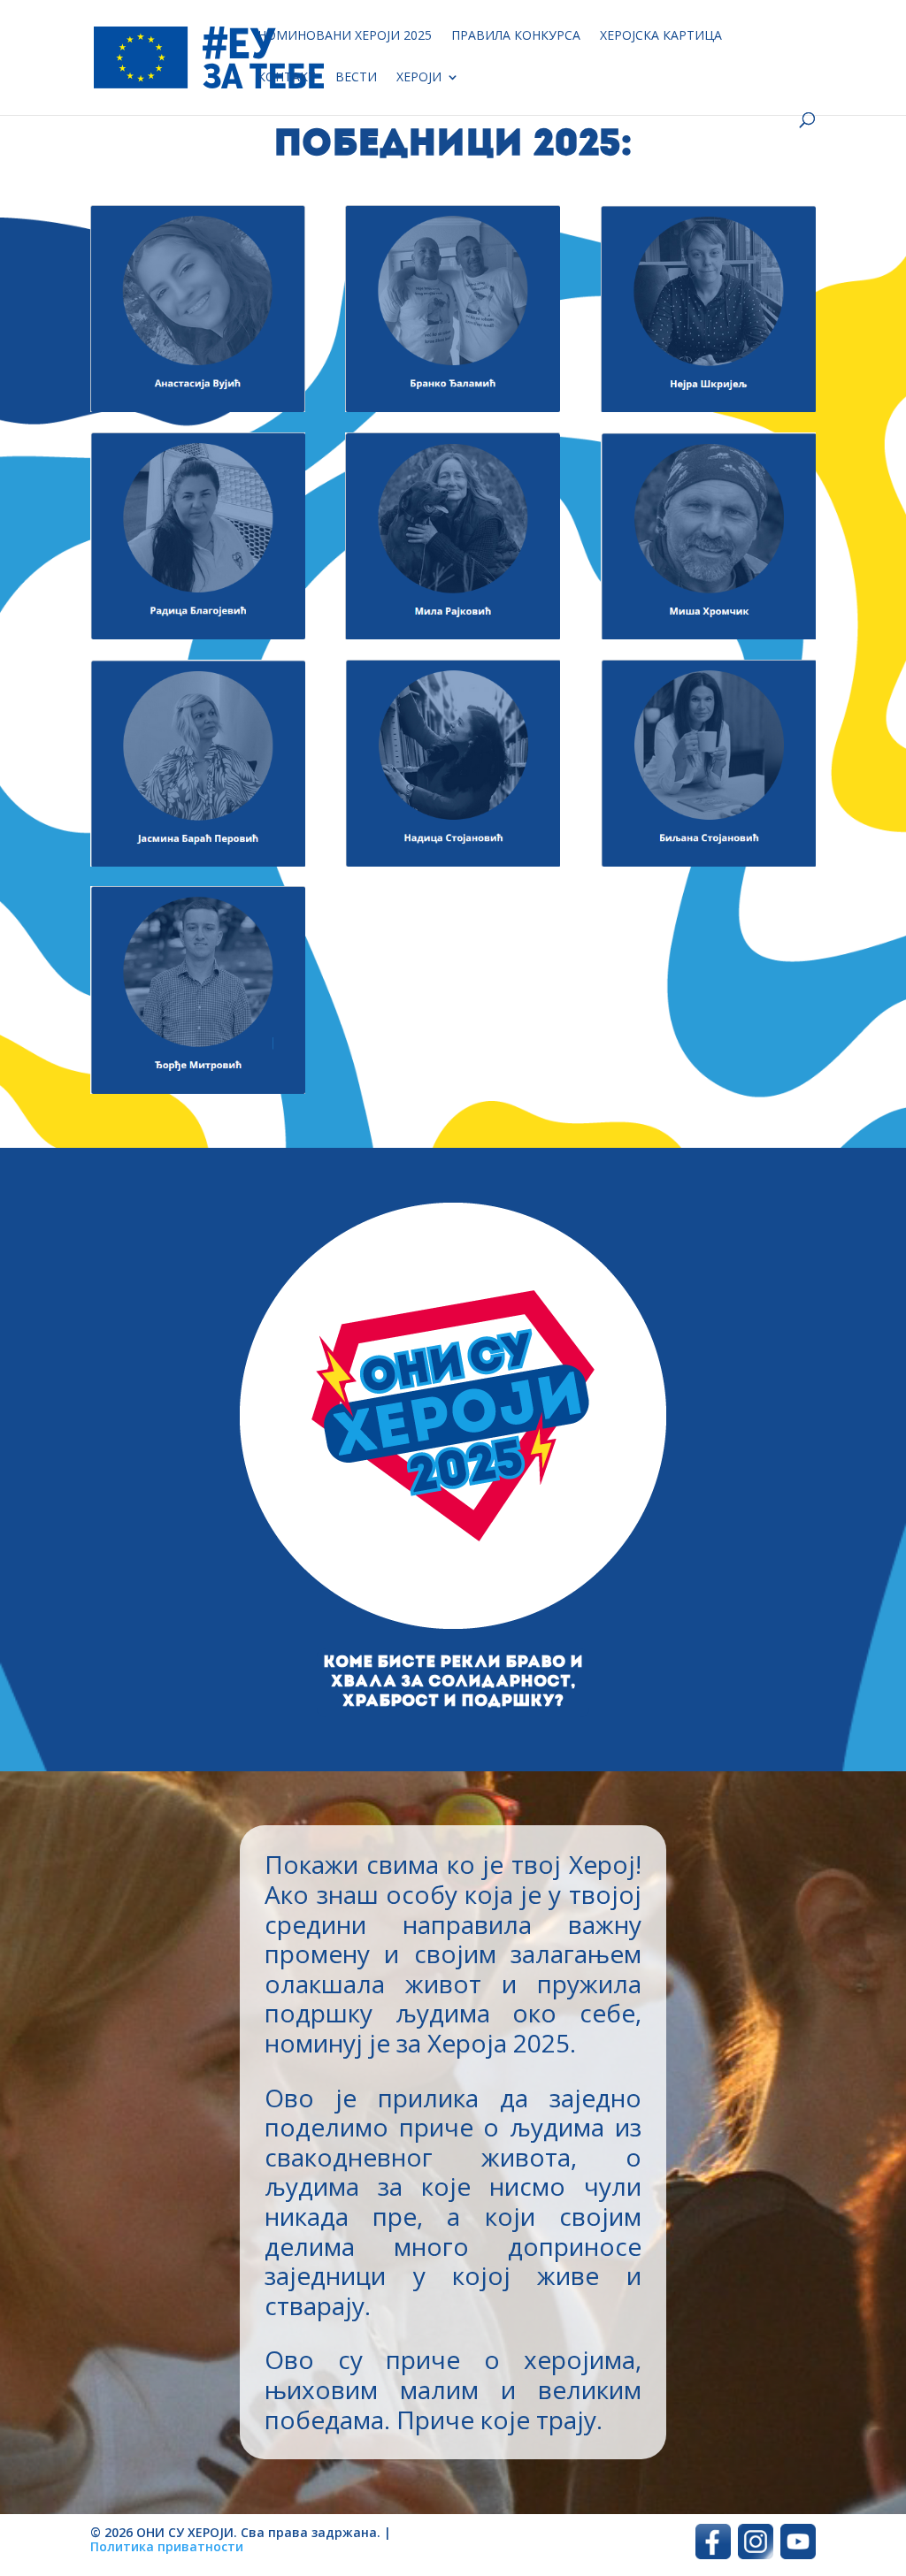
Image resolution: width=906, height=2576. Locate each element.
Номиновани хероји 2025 (345, 36)
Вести (356, 78)
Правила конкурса (516, 36)
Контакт (287, 78)
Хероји (419, 78)
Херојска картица (661, 36)
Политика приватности (167, 2546)
